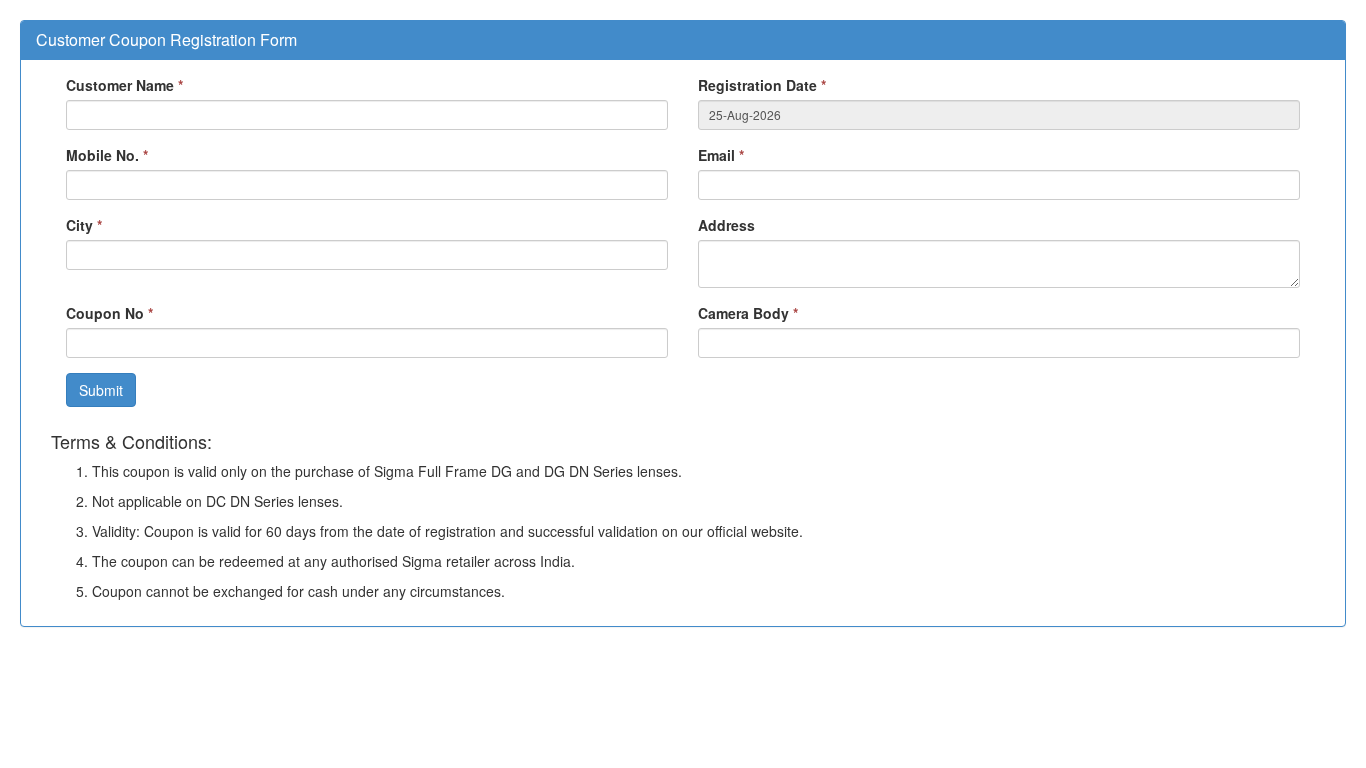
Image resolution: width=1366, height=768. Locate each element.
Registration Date (762, 85)
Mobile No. (107, 155)
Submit (101, 390)
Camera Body (748, 313)
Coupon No (109, 313)
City (84, 225)
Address (726, 225)
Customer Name (124, 85)
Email (721, 155)
